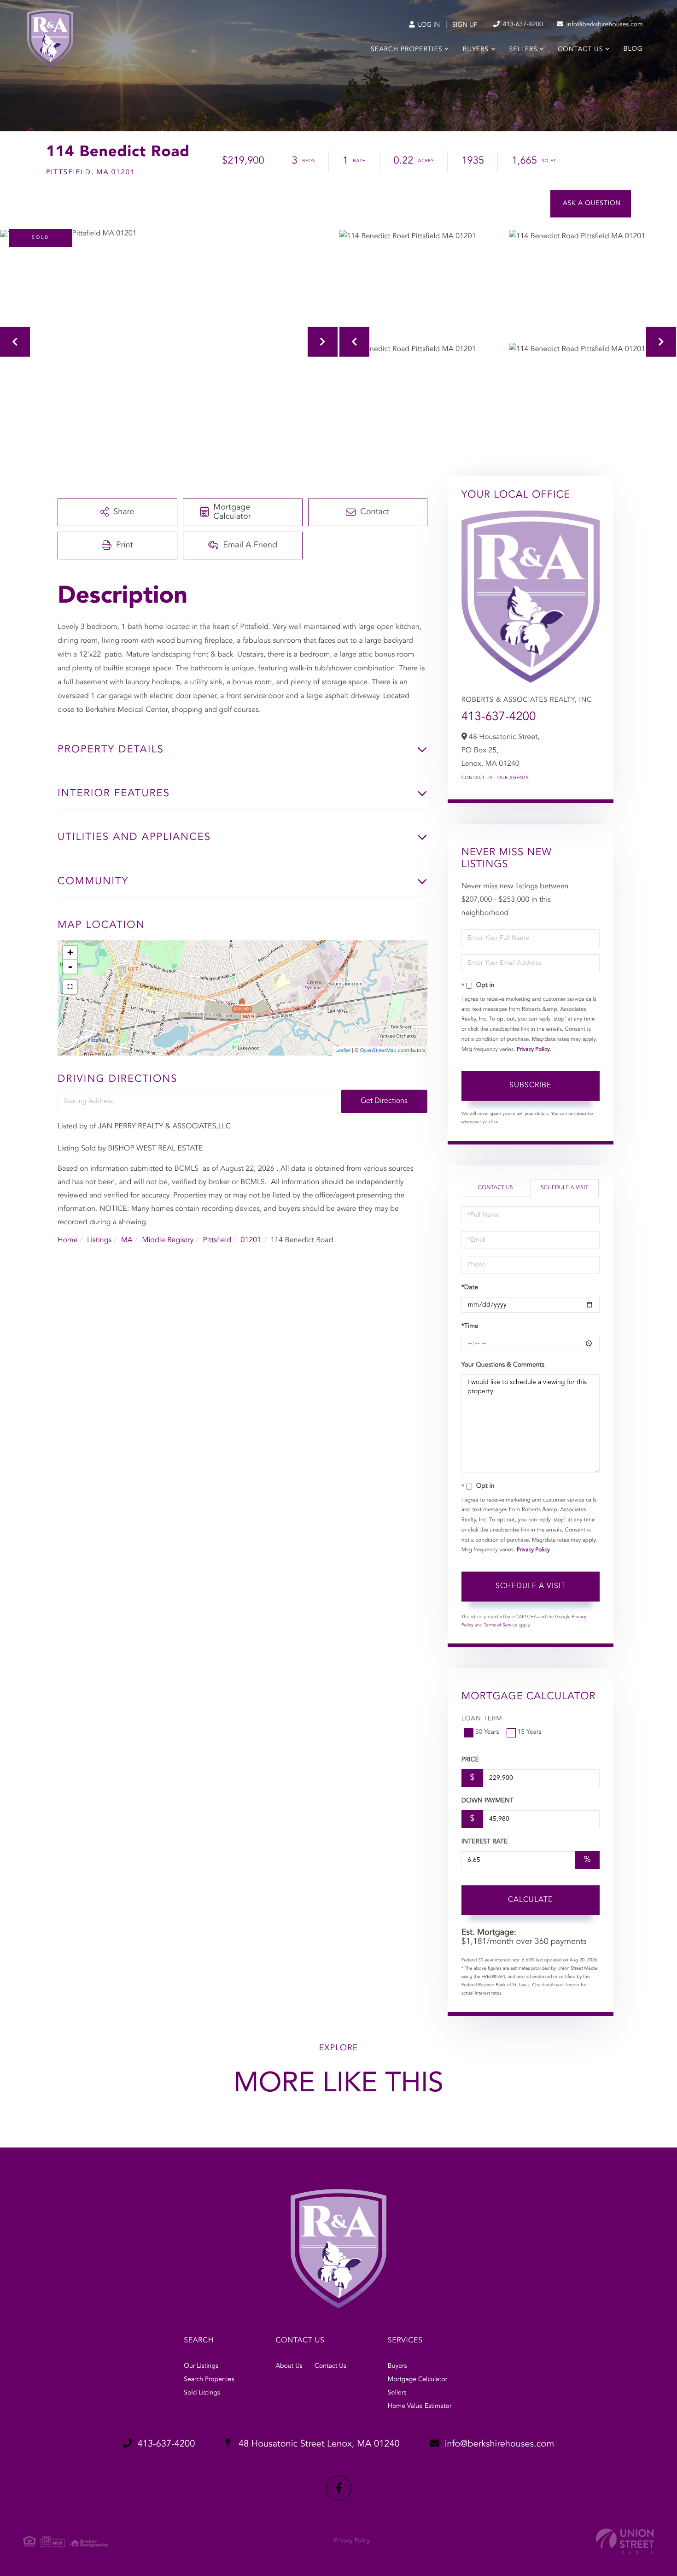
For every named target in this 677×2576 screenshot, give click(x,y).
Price (470, 1760)
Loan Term (482, 1719)
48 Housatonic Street (318, 2444)
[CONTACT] (591, 204)
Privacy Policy (533, 1050)
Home (68, 1240)
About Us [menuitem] (289, 2366)
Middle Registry (168, 1240)
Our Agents (513, 778)
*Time (470, 1326)
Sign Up (465, 25)
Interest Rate (485, 1842)
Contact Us (477, 778)
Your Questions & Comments (503, 1365)
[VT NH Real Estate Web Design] (625, 2541)
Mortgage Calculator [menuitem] (417, 2380)
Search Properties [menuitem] (406, 50)
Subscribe (530, 1086)
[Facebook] (339, 2488)
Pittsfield (217, 1240)
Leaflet (343, 1051)
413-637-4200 (522, 25)
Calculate (530, 1900)
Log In (428, 25)
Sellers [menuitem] (523, 50)
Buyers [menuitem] (476, 50)
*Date (470, 1288)
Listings (99, 1240)
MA (127, 1240)
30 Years (487, 1732)
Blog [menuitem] (633, 49)
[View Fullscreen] (70, 987)
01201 (251, 1240)
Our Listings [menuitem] (201, 2366)
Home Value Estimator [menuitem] (420, 2406)
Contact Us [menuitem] (580, 50)
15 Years (530, 1732)
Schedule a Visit (564, 1188)
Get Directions (384, 1101)
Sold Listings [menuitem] (202, 2393)
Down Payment (487, 1801)
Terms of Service (500, 1625)
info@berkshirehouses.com (604, 25)
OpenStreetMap (378, 1051)
